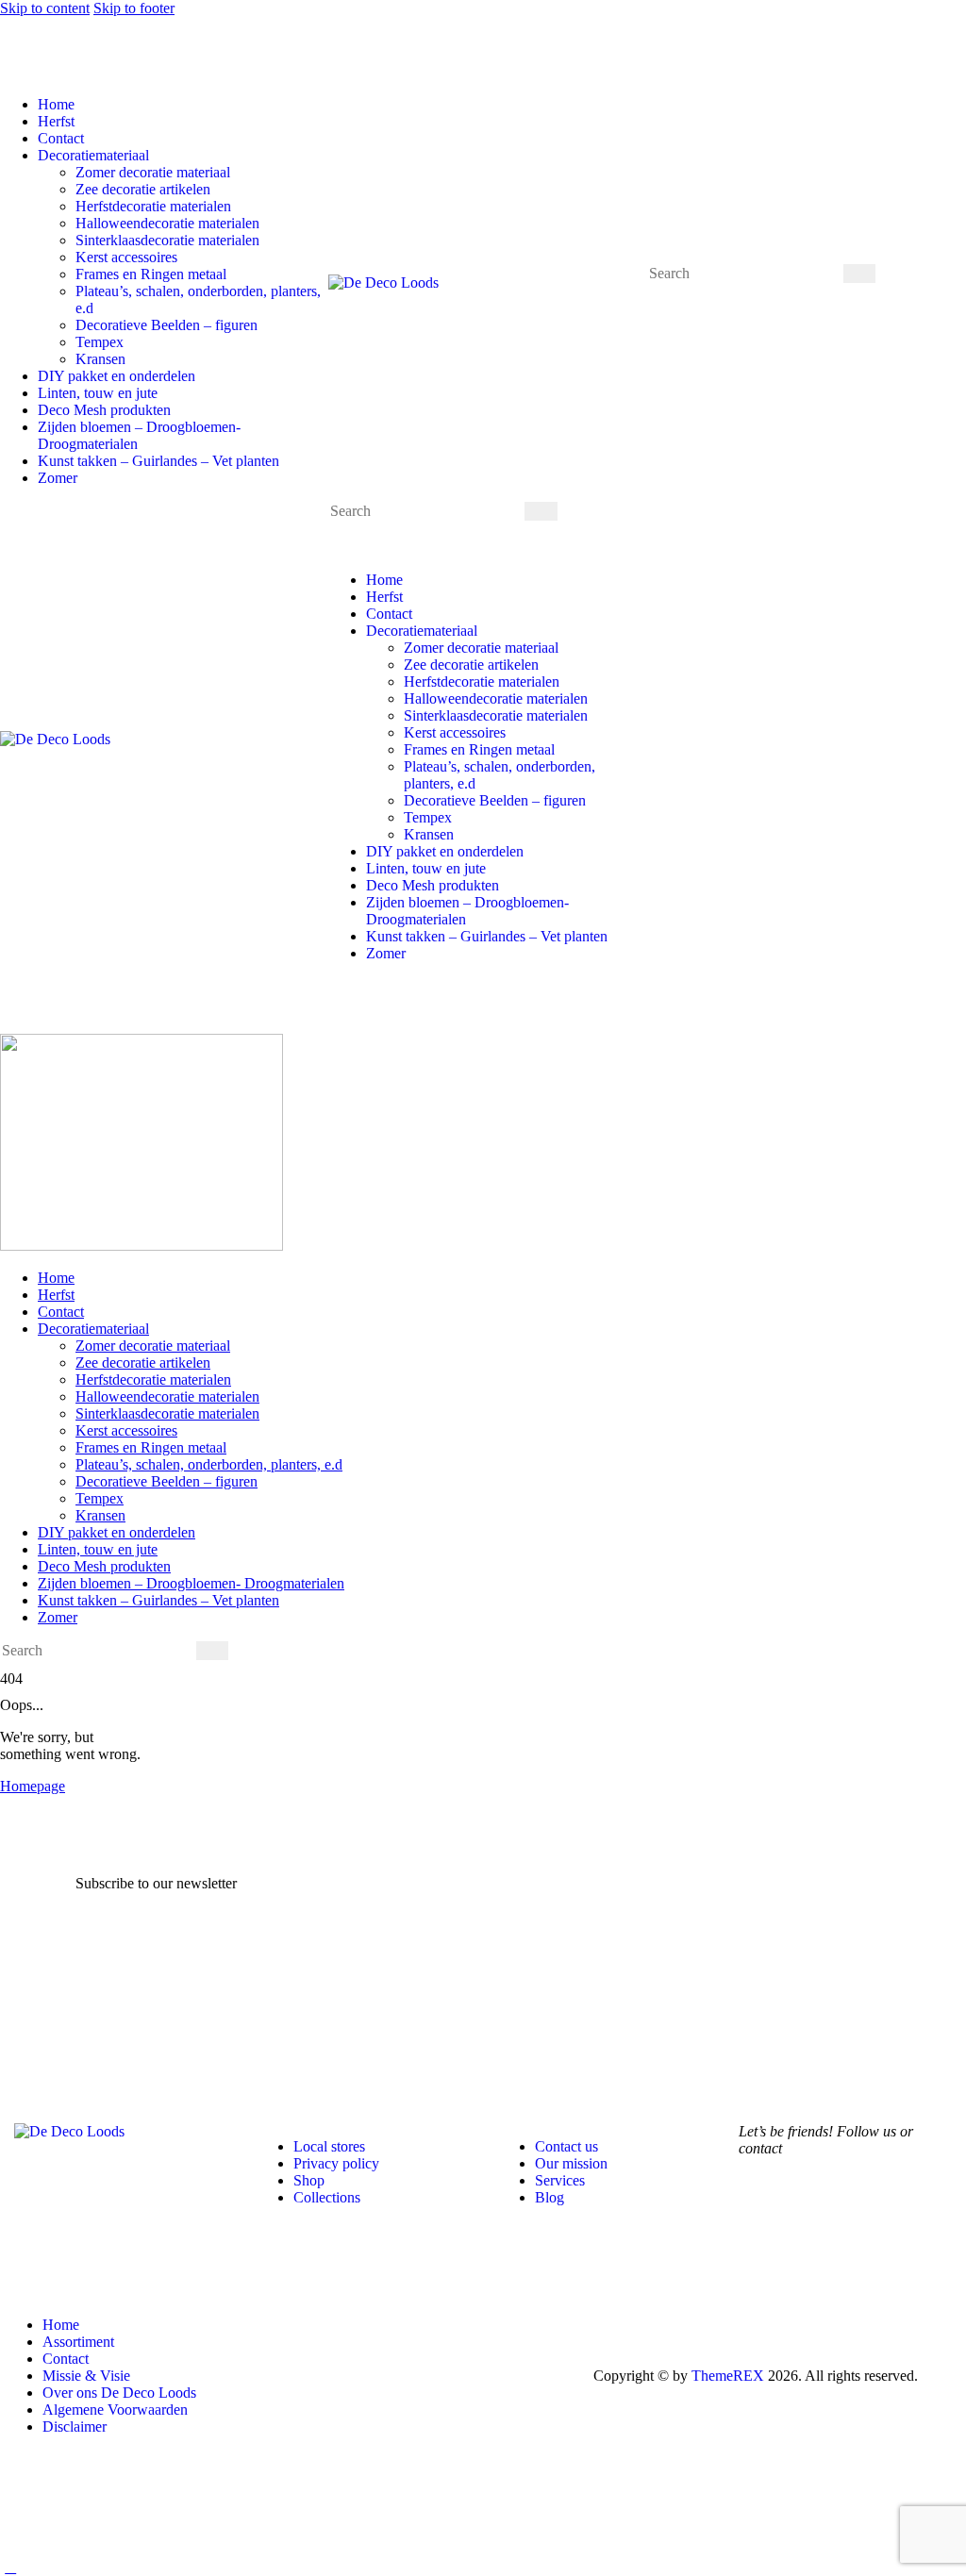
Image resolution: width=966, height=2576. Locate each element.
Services (560, 2180)
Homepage (33, 1786)
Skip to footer (134, 8)
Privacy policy (336, 2163)
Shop (309, 2180)
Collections (327, 2197)
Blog (550, 2197)
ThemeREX (728, 2376)
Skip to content (45, 8)
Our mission (571, 2163)
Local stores (329, 2146)
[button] (10, 72)
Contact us (566, 2146)
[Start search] (859, 274)
